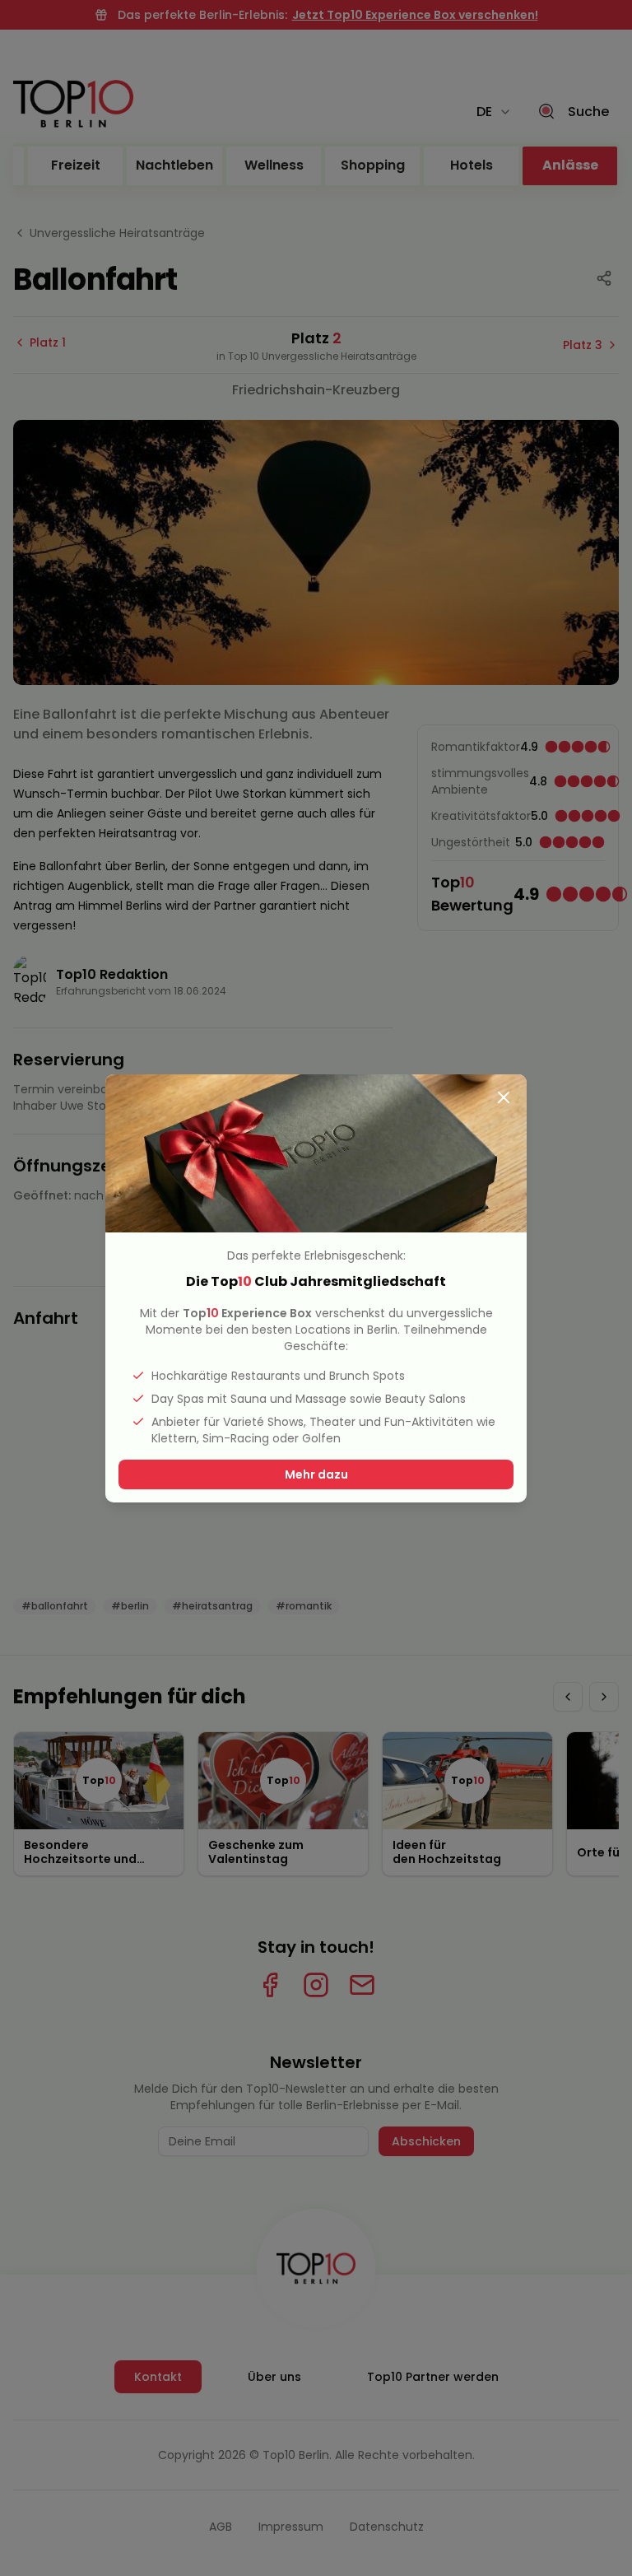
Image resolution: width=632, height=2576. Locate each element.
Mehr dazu (316, 1474)
